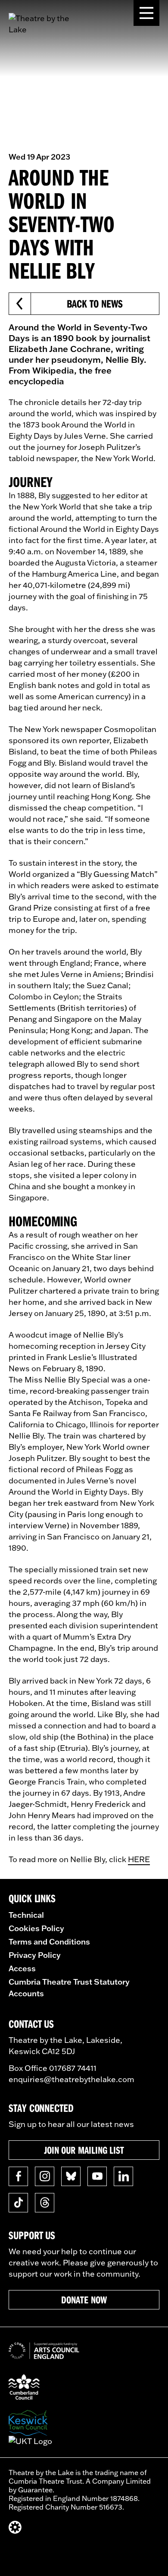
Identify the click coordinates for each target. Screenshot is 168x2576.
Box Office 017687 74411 (53, 2068)
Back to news (95, 303)
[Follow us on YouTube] (97, 2176)
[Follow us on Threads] (45, 2203)
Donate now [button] (84, 2300)
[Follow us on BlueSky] (71, 2176)
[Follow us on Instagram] (45, 2176)
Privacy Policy (35, 1955)
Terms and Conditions (49, 1941)
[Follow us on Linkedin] (123, 2176)
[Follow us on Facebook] (18, 2176)
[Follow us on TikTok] (18, 2203)
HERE (139, 1859)
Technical (26, 1915)
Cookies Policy (36, 1928)
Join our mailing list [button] (84, 2150)
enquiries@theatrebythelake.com (72, 2079)
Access (22, 1968)
